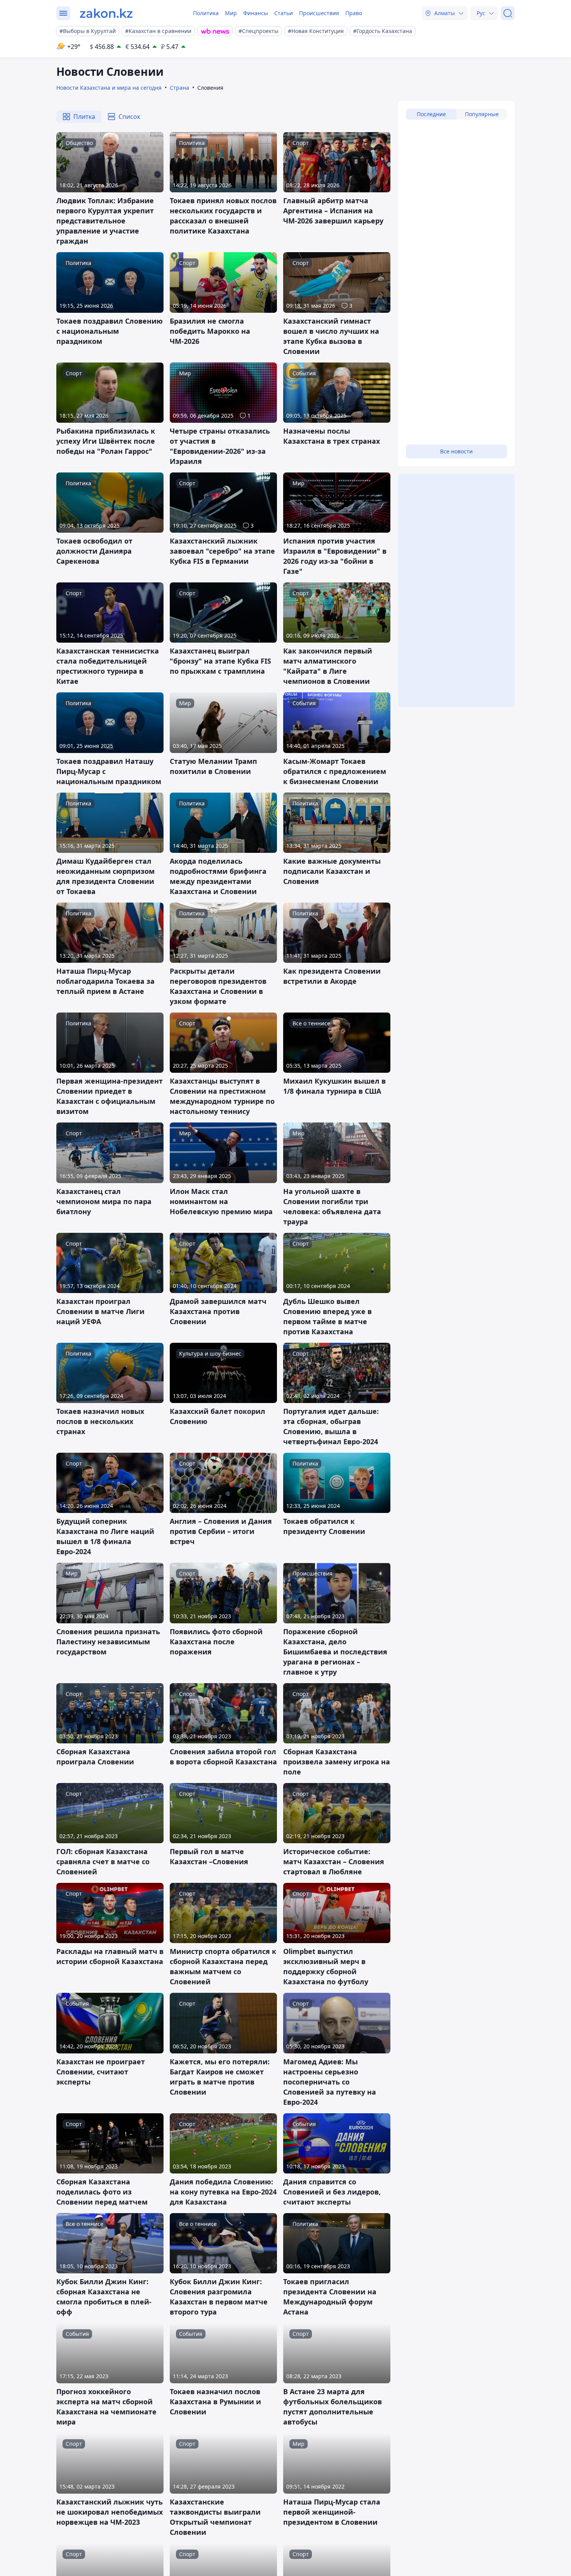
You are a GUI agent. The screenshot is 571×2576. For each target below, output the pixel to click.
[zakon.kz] (106, 13)
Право (354, 13)
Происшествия (319, 13)
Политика (206, 13)
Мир (231, 13)
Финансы (256, 13)
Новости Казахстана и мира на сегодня (109, 88)
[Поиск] (508, 13)
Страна (179, 88)
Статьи (284, 13)
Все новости (456, 451)
